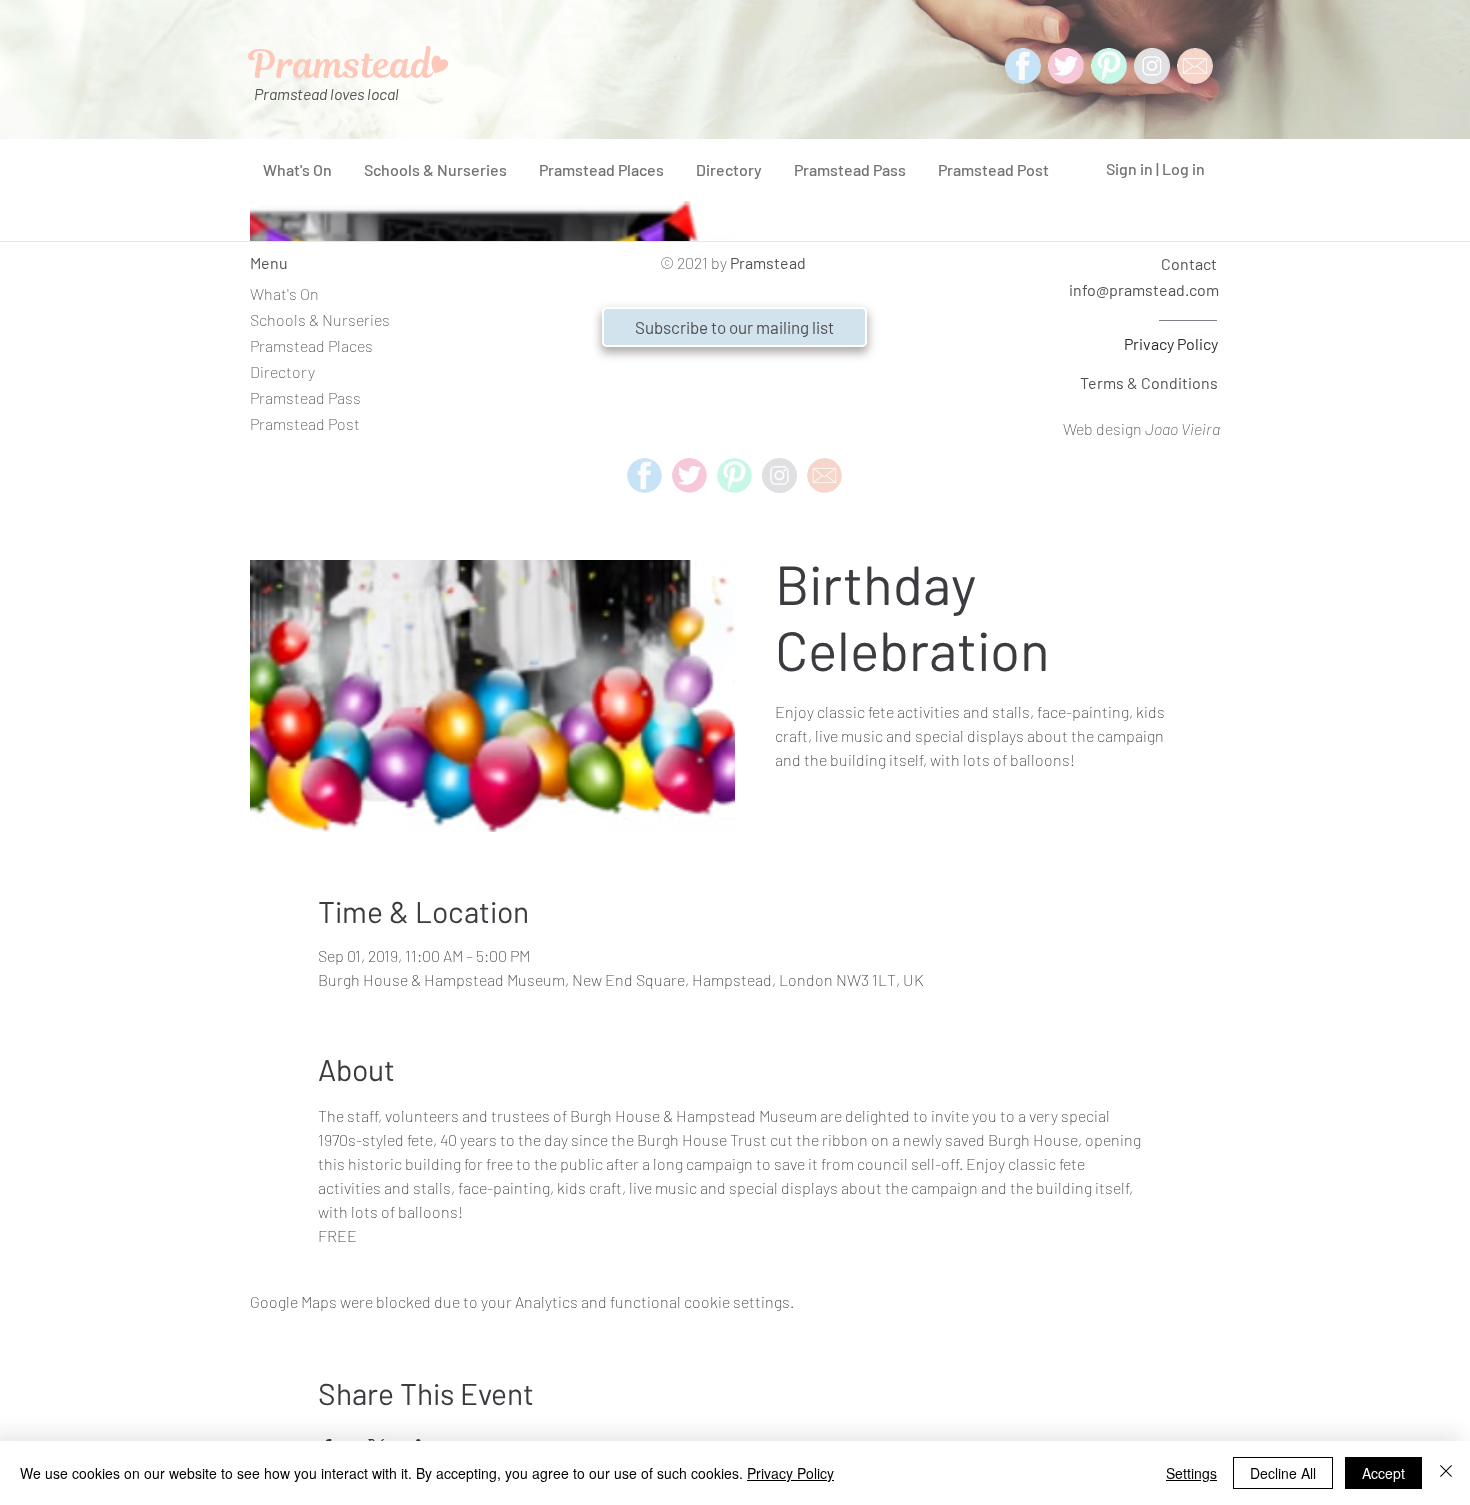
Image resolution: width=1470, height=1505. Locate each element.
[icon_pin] (1109, 66)
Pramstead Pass (305, 397)
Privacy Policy (1171, 343)
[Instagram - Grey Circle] (1152, 66)
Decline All (1283, 1473)
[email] (824, 475)
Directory (282, 371)
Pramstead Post (305, 423)
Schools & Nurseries (320, 319)
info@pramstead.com (1144, 289)
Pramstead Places (311, 345)
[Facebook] (1023, 66)
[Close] (1446, 1473)
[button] (734, 327)
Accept (1383, 1473)
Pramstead (768, 262)
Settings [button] (1191, 1473)
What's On (284, 293)
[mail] (1195, 66)
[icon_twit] (1066, 66)
